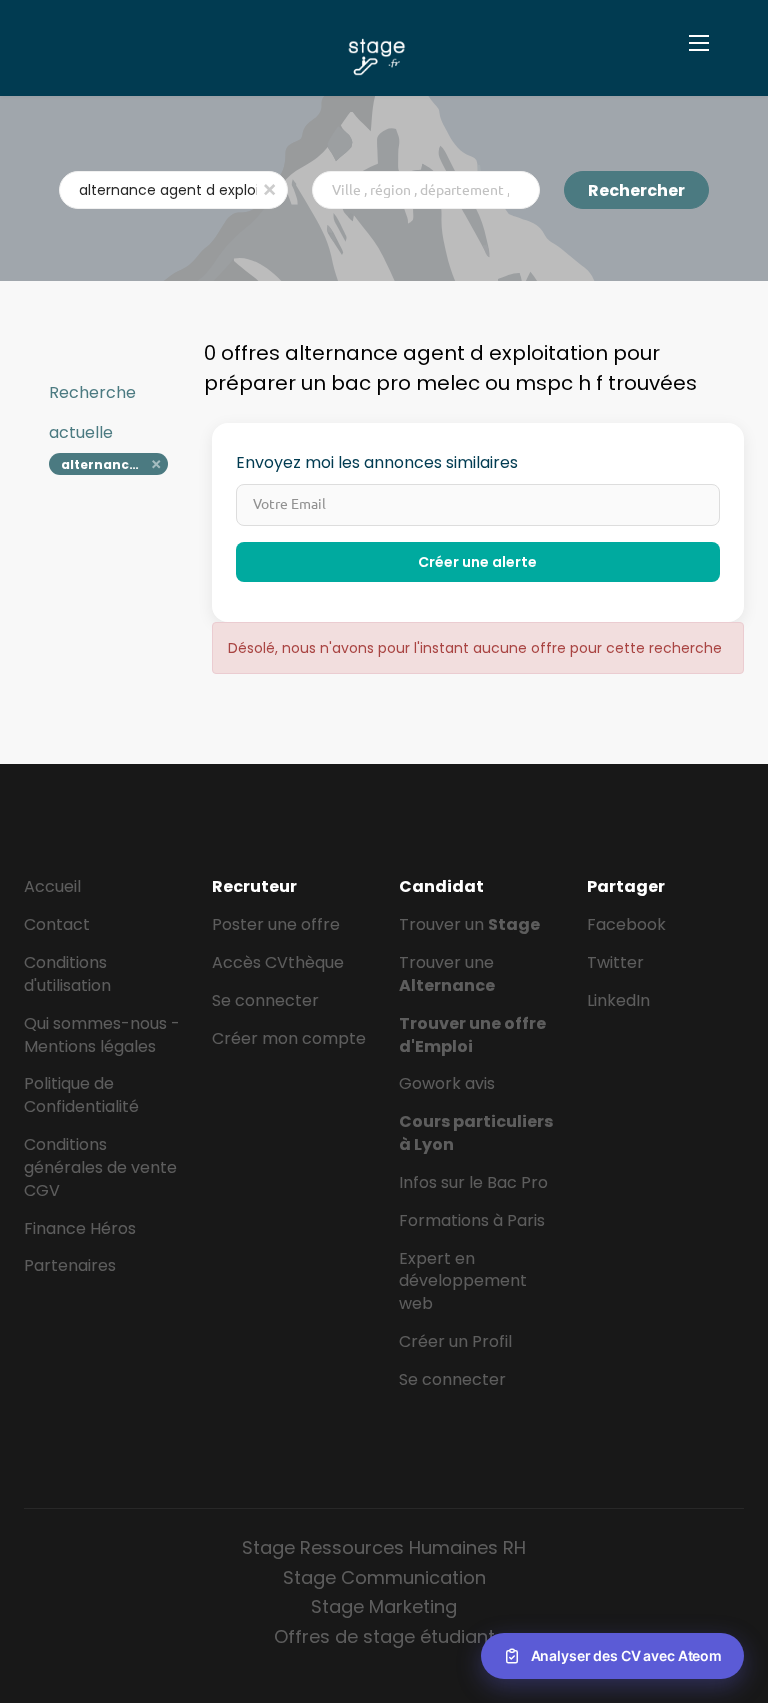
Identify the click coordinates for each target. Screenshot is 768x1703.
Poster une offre (276, 924)
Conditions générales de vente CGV (100, 1167)
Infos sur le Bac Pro (473, 1182)
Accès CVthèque (278, 962)
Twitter (615, 962)
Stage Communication (384, 1577)
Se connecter (265, 1000)
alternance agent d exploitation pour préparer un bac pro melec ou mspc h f (114, 464)
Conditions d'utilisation (67, 974)
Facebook (626, 924)
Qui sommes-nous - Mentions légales (102, 1035)
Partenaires (70, 1265)
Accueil (52, 886)
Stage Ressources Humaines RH (384, 1547)
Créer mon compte (289, 1038)
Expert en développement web (463, 1281)
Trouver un (469, 924)
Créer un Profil (455, 1341)
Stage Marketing (384, 1606)
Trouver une (447, 974)
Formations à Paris (472, 1220)
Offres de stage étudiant (384, 1636)
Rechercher (636, 190)
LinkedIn (618, 1000)
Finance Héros (80, 1228)
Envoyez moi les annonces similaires (377, 463)
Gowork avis (447, 1083)
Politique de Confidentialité (81, 1095)
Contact (57, 924)
